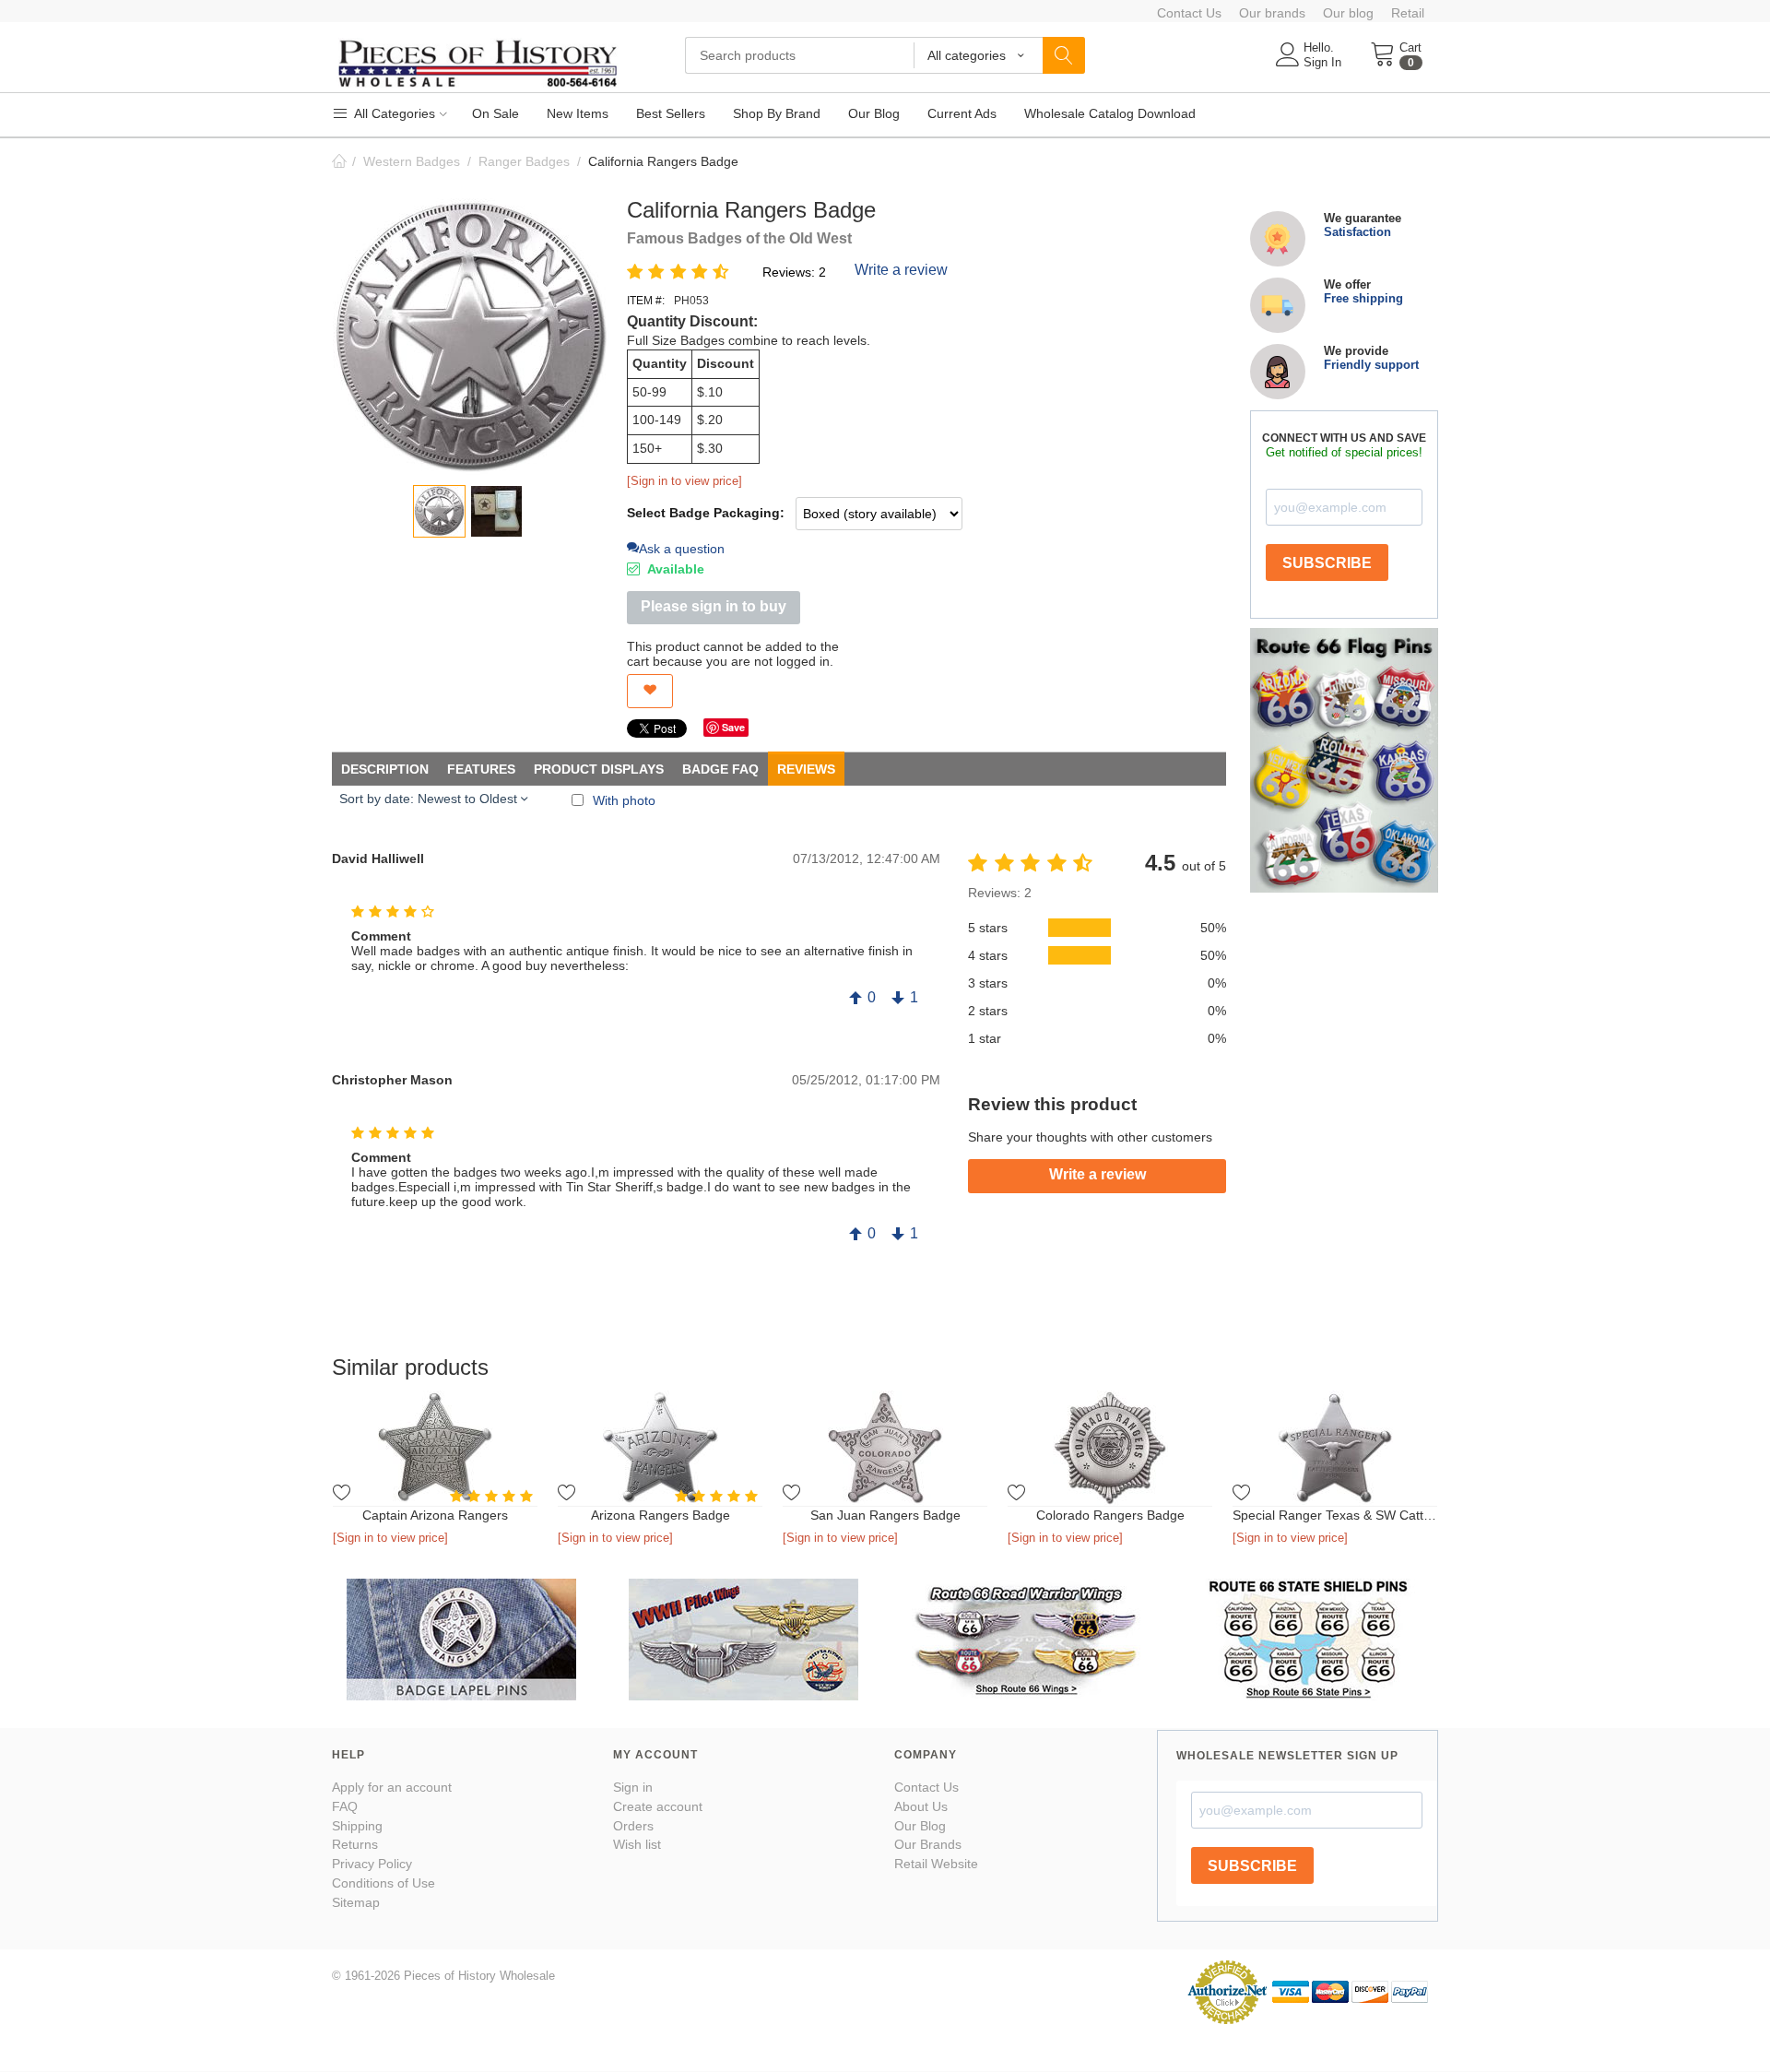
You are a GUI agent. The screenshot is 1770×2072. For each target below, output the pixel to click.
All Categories (393, 113)
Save (733, 727)
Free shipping (1363, 298)
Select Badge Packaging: (706, 513)
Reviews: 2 (794, 272)
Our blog (1348, 13)
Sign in (633, 1787)
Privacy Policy (372, 1864)
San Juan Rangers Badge (885, 1515)
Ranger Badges (524, 161)
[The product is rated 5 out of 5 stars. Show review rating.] (494, 1496)
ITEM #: (646, 301)
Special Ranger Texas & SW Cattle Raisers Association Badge (1335, 1515)
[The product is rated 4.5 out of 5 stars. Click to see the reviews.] (681, 272)
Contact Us (1189, 13)
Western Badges (412, 161)
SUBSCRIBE (1327, 563)
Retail (1408, 13)
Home (339, 161)
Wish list (637, 1844)
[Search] (1064, 55)
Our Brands (928, 1844)
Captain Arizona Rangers (435, 1515)
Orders (633, 1826)
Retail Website (936, 1864)
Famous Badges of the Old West (739, 238)
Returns (355, 1844)
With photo (624, 800)
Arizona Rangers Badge (661, 1515)
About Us (921, 1806)
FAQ (345, 1806)
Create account (658, 1806)
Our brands (1272, 13)
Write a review (901, 270)
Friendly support (1371, 365)
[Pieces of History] (477, 62)
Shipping (357, 1826)
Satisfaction (1357, 232)
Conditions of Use (383, 1883)
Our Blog (920, 1826)
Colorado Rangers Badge (1110, 1515)
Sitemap (356, 1902)
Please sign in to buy (714, 606)
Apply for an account (392, 1787)
